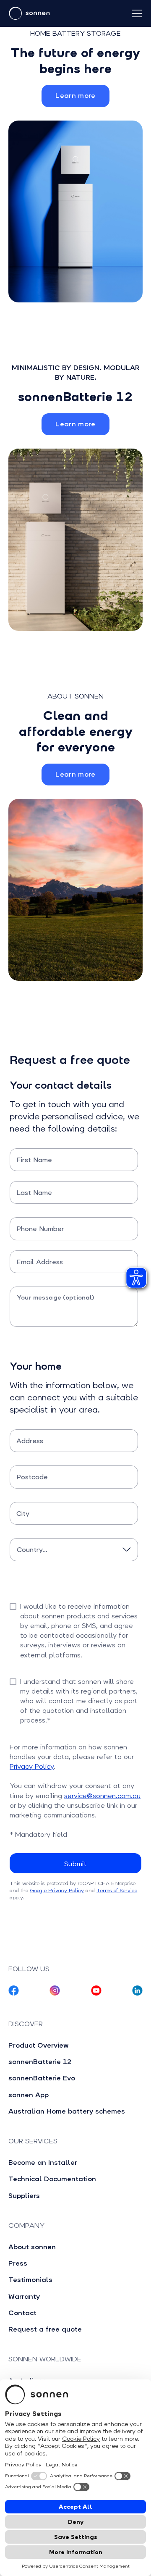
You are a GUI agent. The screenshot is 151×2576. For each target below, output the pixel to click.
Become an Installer (43, 2162)
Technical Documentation (52, 2179)
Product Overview (39, 2045)
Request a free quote (45, 2329)
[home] (60, 13)
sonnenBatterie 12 (40, 2062)
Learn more (75, 96)
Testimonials (30, 2280)
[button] (138, 13)
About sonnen (32, 2247)
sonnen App (29, 2095)
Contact (22, 2313)
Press (18, 2263)
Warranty (24, 2296)
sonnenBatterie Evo (42, 2078)
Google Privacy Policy (57, 1891)
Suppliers (24, 2196)
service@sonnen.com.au (102, 1796)
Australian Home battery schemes (67, 2111)
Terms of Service (117, 1891)
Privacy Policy (32, 1766)
